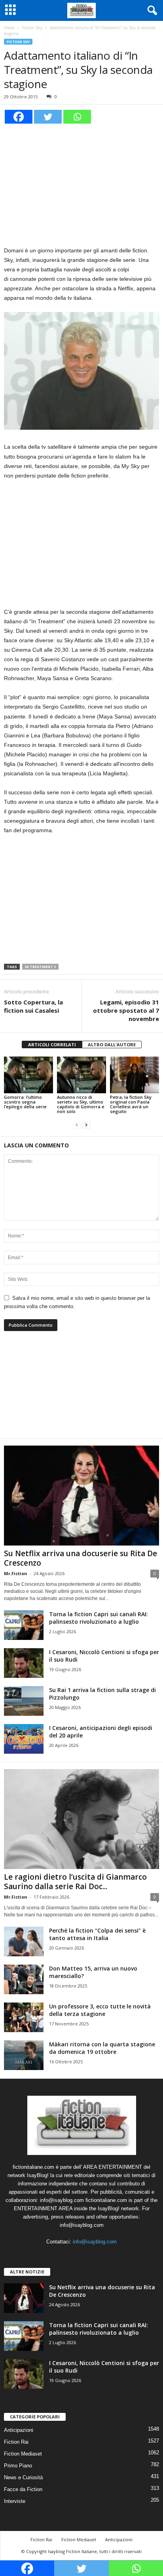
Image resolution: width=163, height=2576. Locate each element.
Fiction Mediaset (23, 2454)
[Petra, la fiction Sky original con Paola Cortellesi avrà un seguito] (135, 1075)
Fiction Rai (16, 2442)
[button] (151, 11)
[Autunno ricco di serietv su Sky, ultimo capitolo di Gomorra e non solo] (81, 1075)
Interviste (15, 2501)
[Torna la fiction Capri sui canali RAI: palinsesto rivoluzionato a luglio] (24, 1625)
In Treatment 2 (40, 967)
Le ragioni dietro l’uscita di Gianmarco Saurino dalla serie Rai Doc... (75, 1882)
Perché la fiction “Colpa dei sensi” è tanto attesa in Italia (97, 1934)
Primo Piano (18, 2466)
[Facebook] (19, 117)
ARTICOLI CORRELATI (52, 1045)
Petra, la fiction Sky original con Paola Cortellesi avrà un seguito (131, 1104)
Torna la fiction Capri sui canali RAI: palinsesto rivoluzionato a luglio (99, 1618)
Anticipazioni (19, 2430)
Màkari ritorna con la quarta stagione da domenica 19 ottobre (102, 2048)
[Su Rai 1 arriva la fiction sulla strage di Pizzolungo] (24, 1701)
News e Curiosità (23, 2477)
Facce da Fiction (23, 2489)
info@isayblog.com (95, 2242)
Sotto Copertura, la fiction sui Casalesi (33, 1006)
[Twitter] (48, 117)
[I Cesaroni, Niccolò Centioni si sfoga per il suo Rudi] (24, 1663)
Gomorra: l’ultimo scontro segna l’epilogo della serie (25, 1102)
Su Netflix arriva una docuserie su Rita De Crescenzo (81, 1558)
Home (9, 28)
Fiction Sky (32, 28)
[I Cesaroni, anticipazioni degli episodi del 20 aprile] (24, 1739)
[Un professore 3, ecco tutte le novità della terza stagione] (24, 2017)
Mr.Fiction (16, 1573)
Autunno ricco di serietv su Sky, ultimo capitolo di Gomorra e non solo (81, 1104)
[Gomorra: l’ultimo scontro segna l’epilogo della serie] (28, 1075)
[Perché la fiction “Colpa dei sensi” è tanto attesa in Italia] (24, 1941)
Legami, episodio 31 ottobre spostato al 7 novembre (126, 1010)
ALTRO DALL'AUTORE (112, 1045)
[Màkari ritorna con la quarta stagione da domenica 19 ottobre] (24, 2055)
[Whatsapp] (77, 117)
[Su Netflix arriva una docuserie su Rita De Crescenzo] (81, 1496)
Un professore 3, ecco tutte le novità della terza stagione (100, 2010)
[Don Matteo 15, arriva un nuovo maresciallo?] (24, 1979)
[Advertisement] (81, 184)
